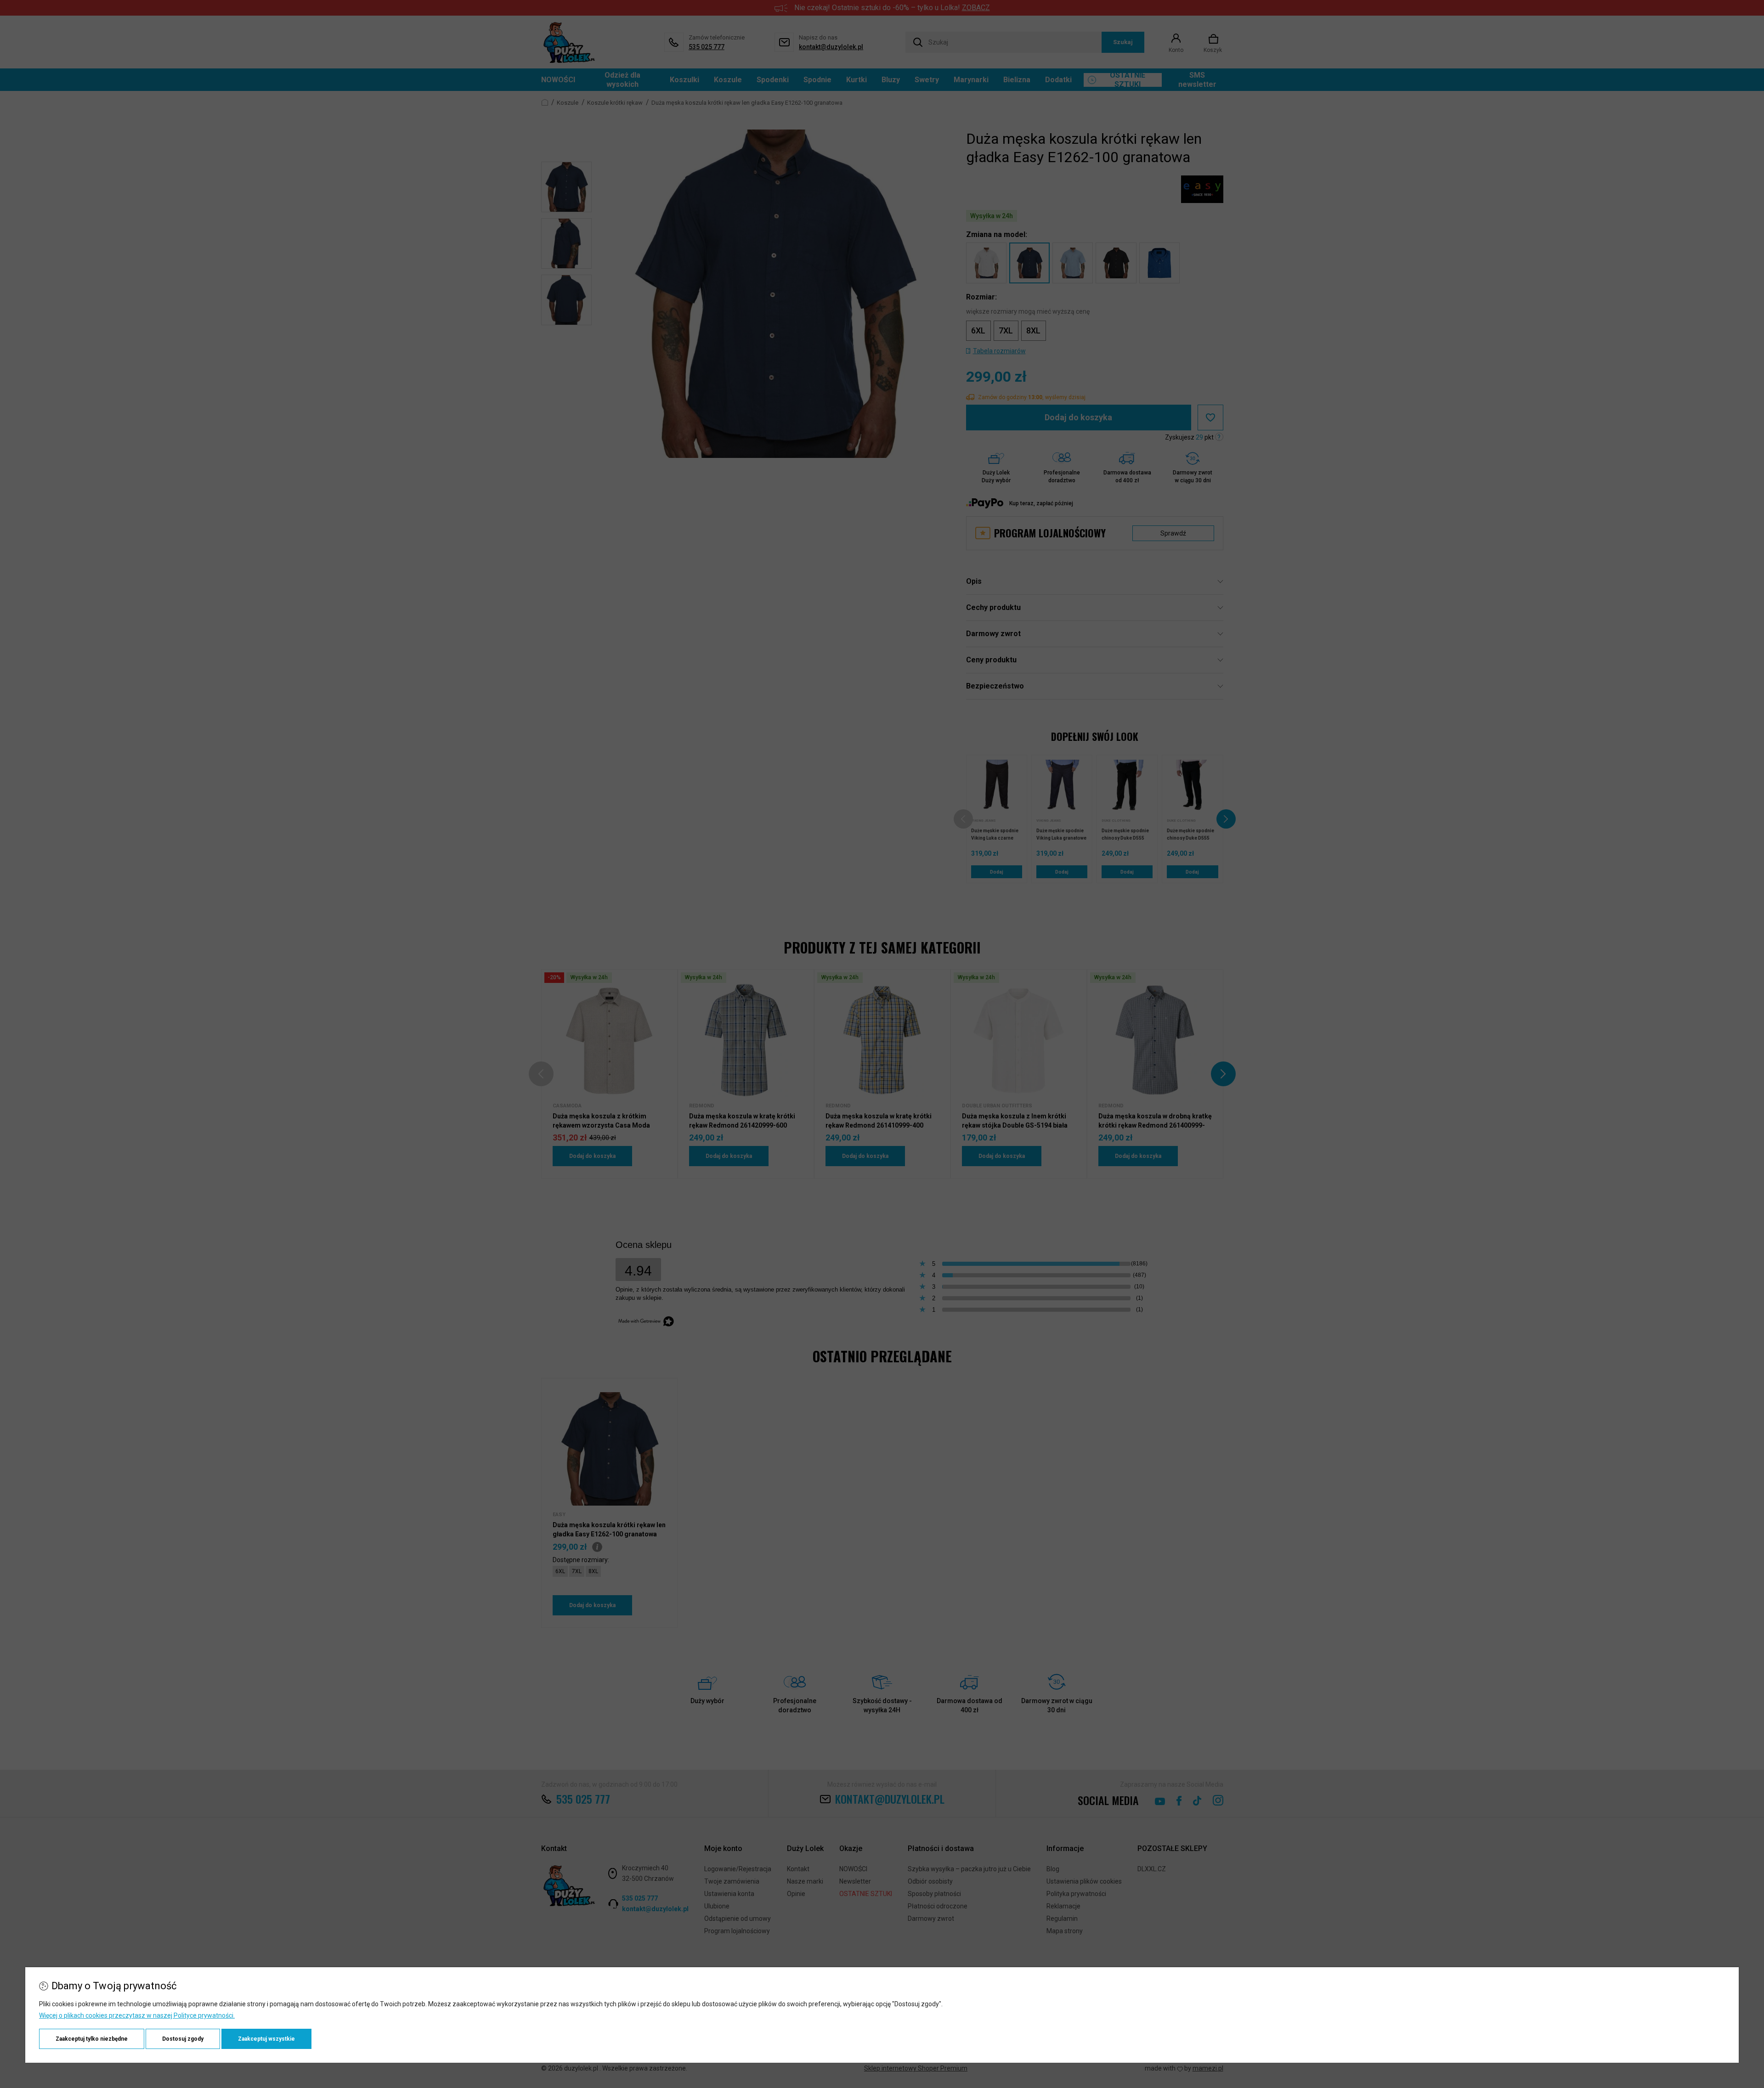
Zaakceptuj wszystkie (266, 2039)
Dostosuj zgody (183, 2039)
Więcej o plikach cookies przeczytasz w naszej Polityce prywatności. (137, 2015)
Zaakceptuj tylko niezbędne (92, 2039)
